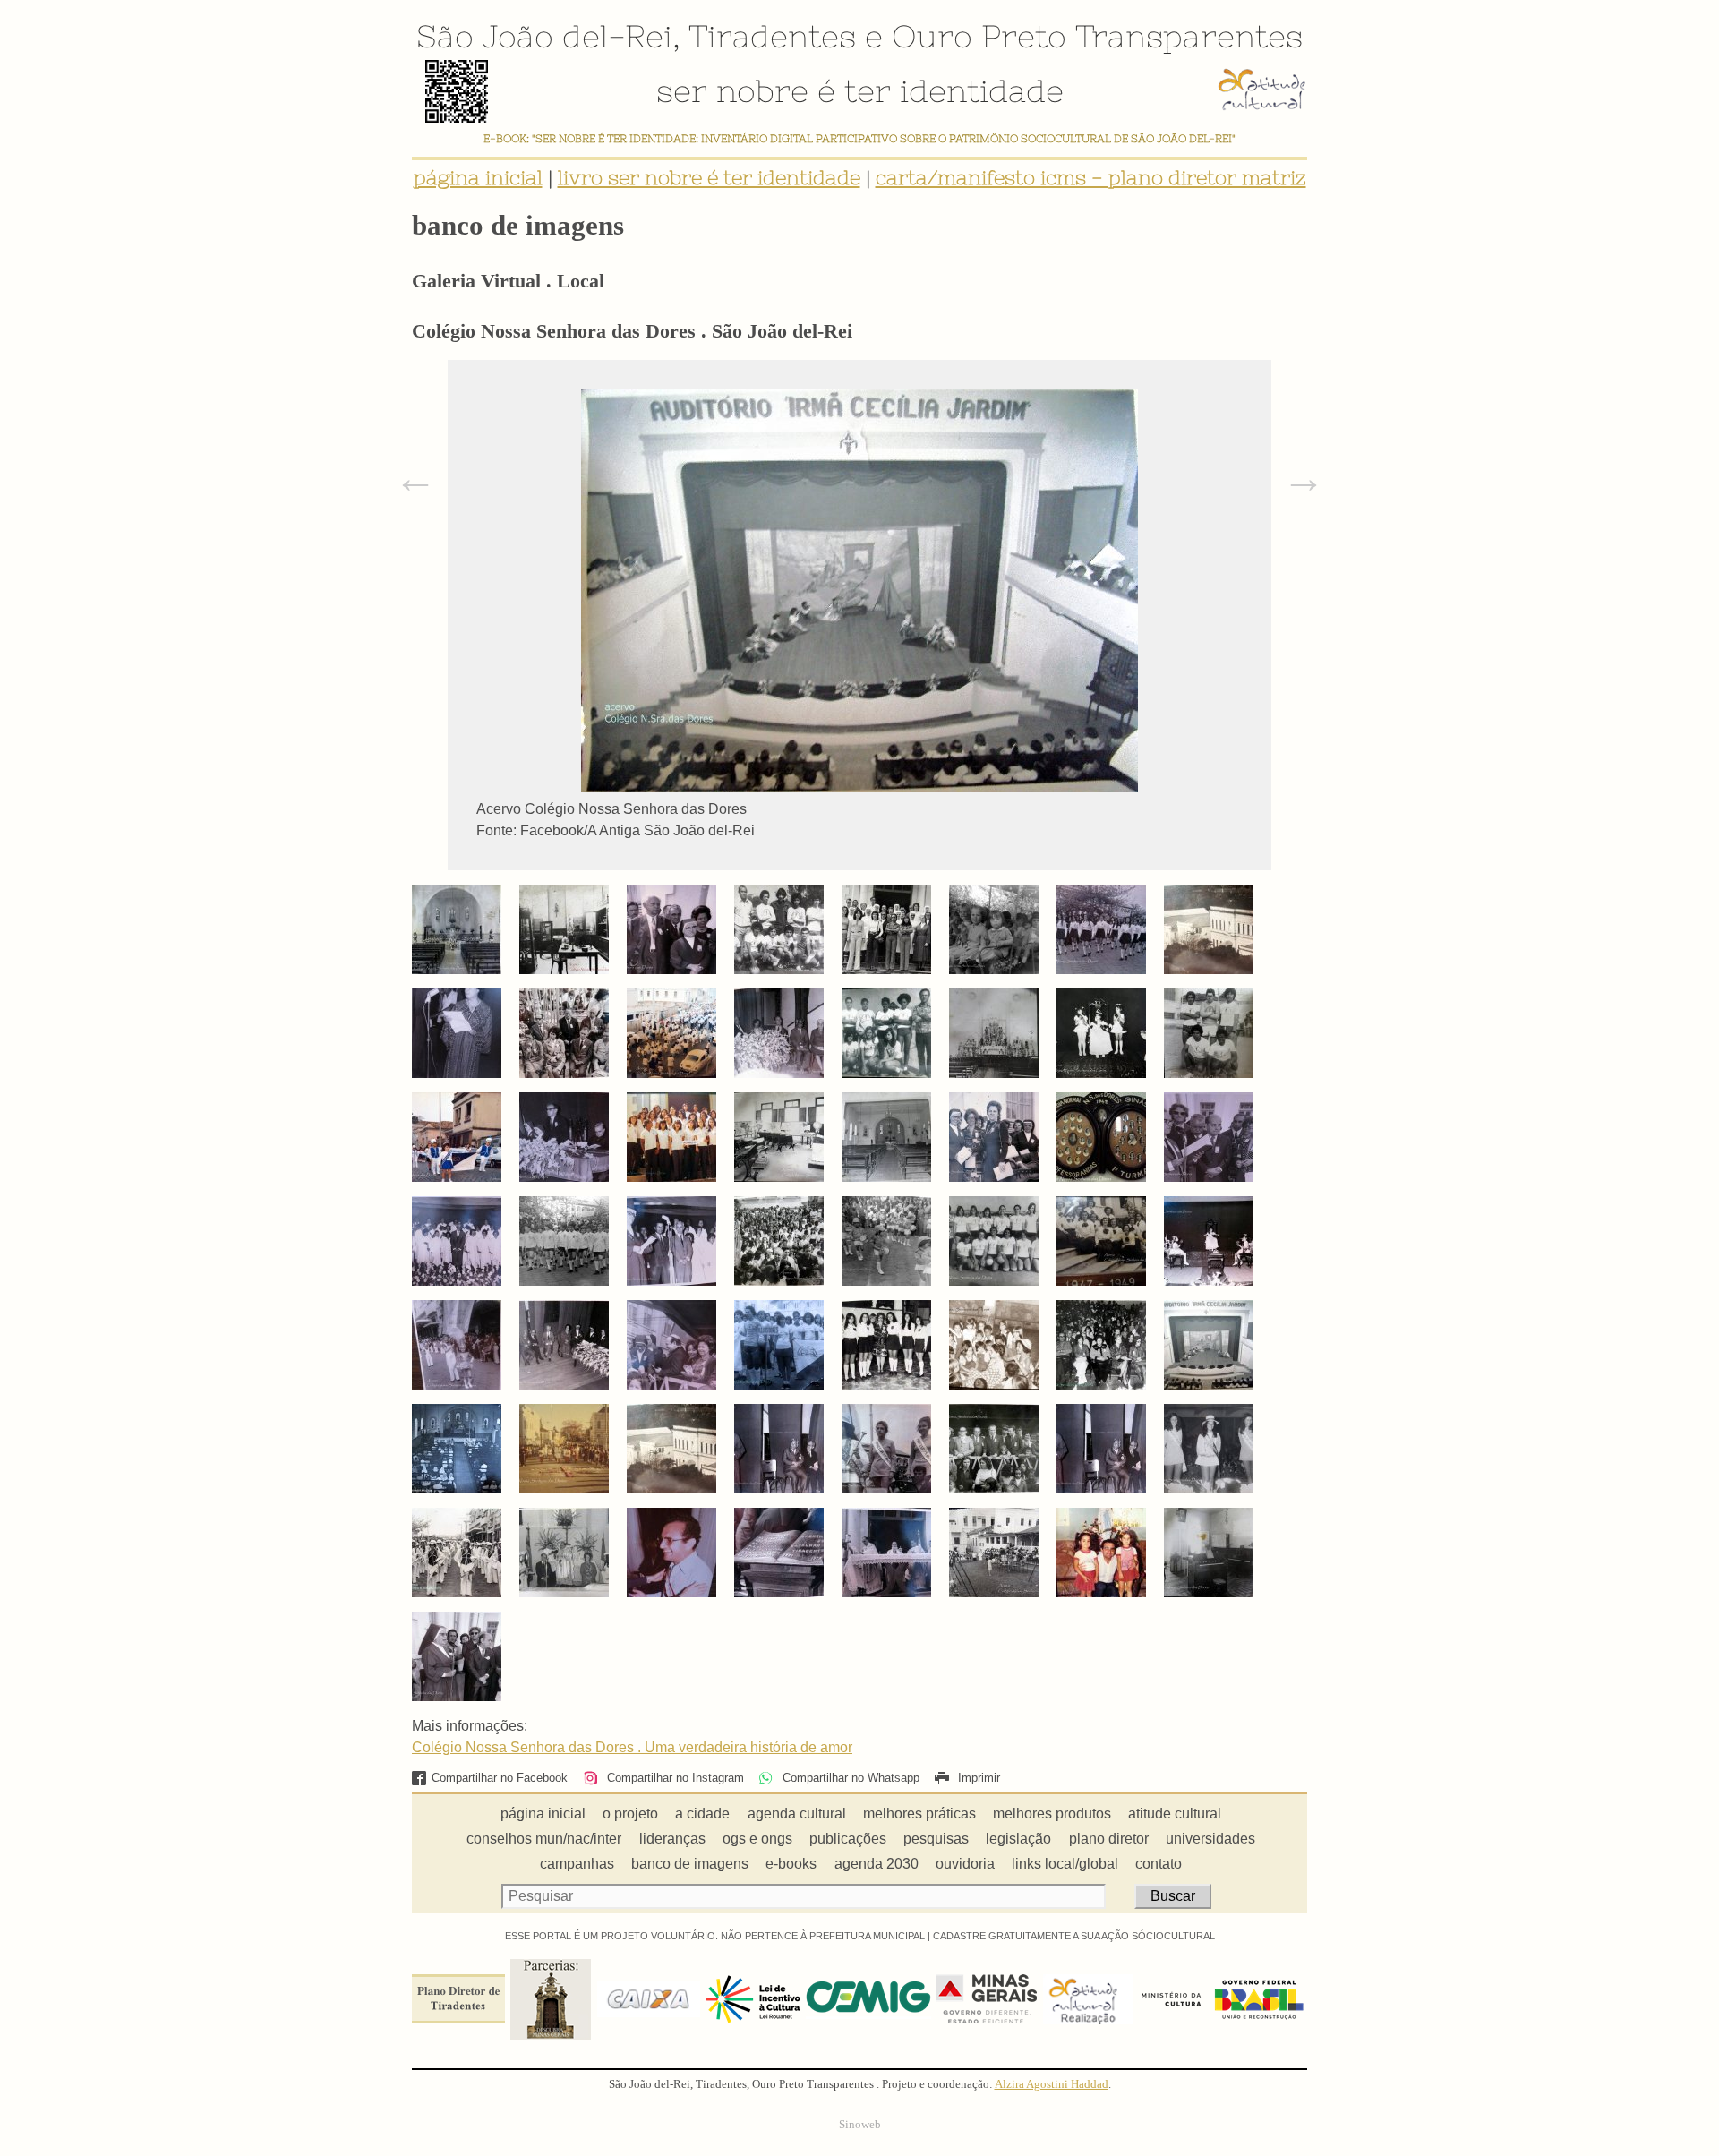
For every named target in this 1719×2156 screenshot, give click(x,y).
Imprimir (977, 1778)
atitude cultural (1175, 1814)
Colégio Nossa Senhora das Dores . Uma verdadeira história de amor (632, 1747)
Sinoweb (860, 2125)
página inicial (478, 178)
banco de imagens (690, 1864)
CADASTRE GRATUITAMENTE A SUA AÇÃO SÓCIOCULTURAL (1074, 1936)
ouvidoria (965, 1864)
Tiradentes (772, 36)
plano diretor (1109, 1839)
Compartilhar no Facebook (500, 1778)
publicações (848, 1839)
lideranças (672, 1839)
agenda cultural (797, 1814)
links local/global (1065, 1864)
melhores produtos (1052, 1814)
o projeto (630, 1814)
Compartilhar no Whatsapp (849, 1778)
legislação (1018, 1839)
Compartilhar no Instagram (673, 1778)
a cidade (702, 1814)
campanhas (577, 1864)
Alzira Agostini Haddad (1052, 2084)
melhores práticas (919, 1814)
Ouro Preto (979, 36)
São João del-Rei (544, 36)
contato (1159, 1864)
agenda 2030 (877, 1864)
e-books (791, 1864)
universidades (1210, 1839)
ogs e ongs (757, 1839)
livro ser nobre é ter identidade (709, 178)
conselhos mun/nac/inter (544, 1839)
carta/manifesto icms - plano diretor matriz (1091, 178)
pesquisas (936, 1839)
